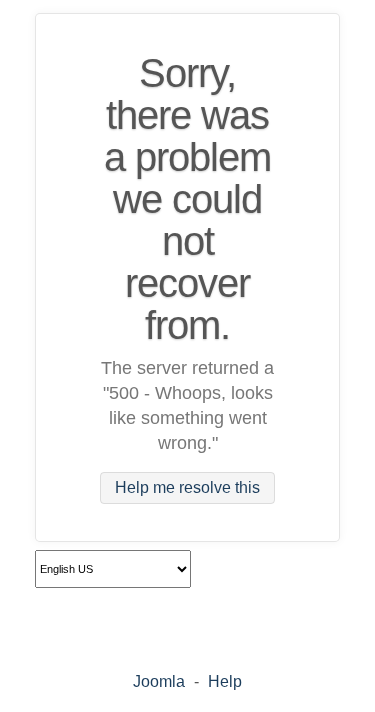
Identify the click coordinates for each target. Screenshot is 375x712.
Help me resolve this (187, 488)
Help (225, 681)
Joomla (159, 681)
